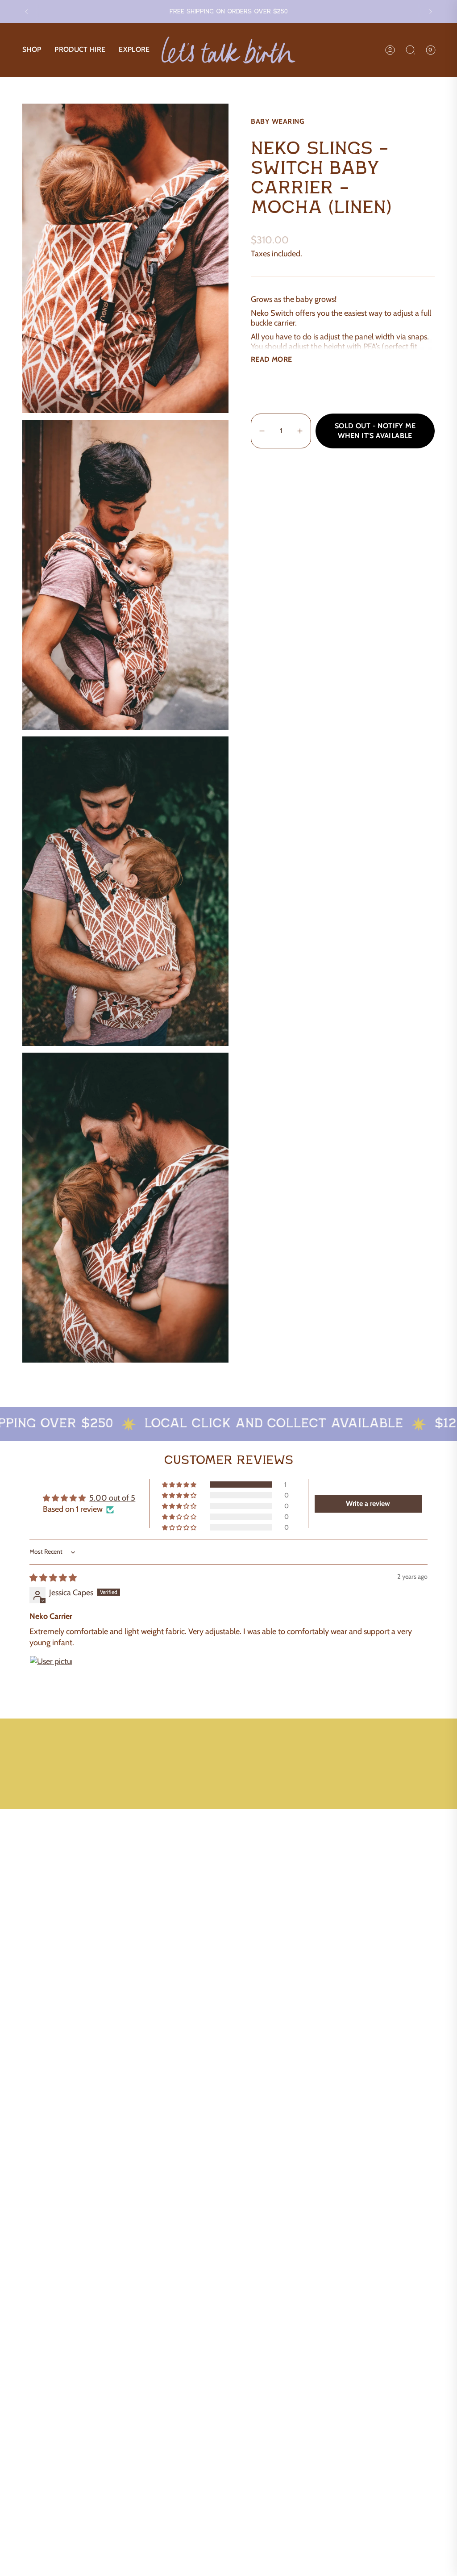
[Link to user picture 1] (51, 1677)
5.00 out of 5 (112, 1498)
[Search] (411, 50)
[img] (53, 1578)
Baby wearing (277, 121)
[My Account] (390, 50)
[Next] (431, 12)
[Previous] (26, 12)
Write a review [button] (368, 1503)
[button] (32, 50)
